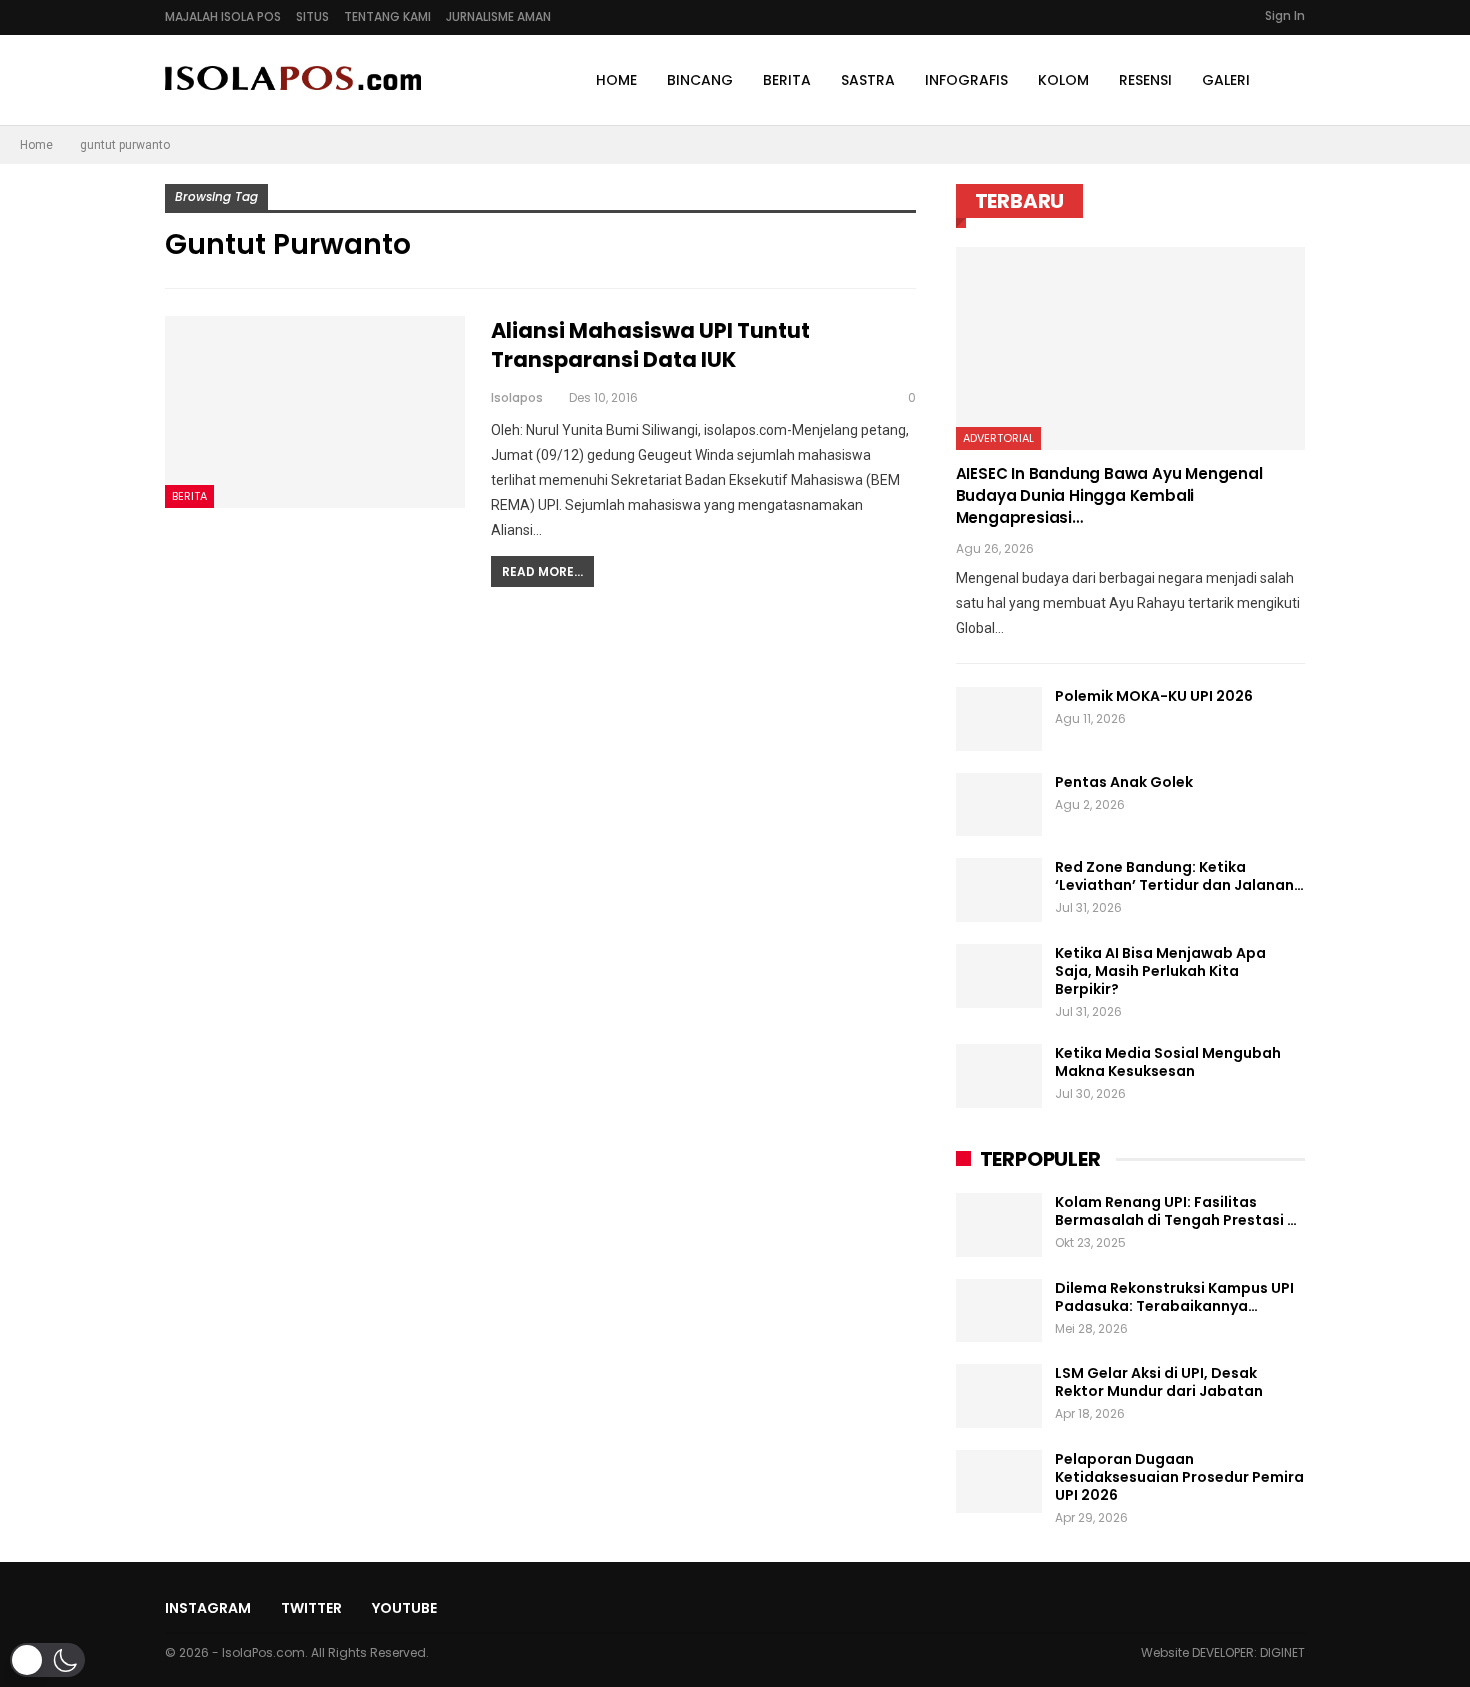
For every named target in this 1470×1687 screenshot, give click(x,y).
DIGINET (1282, 1652)
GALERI (1226, 80)
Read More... (542, 571)
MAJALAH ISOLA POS (223, 16)
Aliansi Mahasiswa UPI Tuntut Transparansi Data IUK (650, 345)
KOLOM (1063, 80)
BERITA (787, 80)
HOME (616, 80)
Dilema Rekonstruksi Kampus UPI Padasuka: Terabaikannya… (1174, 1297)
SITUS (312, 16)
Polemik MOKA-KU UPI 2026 (1154, 696)
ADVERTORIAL (998, 438)
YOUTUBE (404, 1608)
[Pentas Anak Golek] (999, 805)
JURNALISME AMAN (498, 16)
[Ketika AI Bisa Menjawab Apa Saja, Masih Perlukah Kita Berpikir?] (999, 976)
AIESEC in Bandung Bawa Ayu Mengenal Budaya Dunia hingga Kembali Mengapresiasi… (1109, 495)
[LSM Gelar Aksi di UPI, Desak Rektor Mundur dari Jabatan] (999, 1396)
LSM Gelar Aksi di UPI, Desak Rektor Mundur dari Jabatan (1159, 1382)
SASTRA (868, 80)
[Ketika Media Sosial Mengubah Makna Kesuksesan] (999, 1076)
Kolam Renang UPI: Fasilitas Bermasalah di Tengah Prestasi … (1176, 1211)
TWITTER (311, 1608)
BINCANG (700, 80)
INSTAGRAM (208, 1608)
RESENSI (1145, 80)
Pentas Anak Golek (1124, 782)
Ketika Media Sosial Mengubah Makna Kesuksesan (1168, 1062)
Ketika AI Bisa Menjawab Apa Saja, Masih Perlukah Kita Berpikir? (1160, 971)
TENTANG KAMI (387, 16)
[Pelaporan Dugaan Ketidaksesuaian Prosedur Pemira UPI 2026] (999, 1482)
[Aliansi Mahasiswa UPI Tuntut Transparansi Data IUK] (315, 412)
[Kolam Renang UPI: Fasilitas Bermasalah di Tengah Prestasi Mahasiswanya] (999, 1225)
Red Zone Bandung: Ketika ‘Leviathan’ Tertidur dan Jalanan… (1179, 876)
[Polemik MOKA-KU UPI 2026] (999, 719)
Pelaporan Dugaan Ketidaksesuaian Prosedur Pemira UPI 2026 (1179, 1477)
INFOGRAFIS (966, 80)
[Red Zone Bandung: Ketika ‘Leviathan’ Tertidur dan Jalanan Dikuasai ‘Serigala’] (999, 890)
